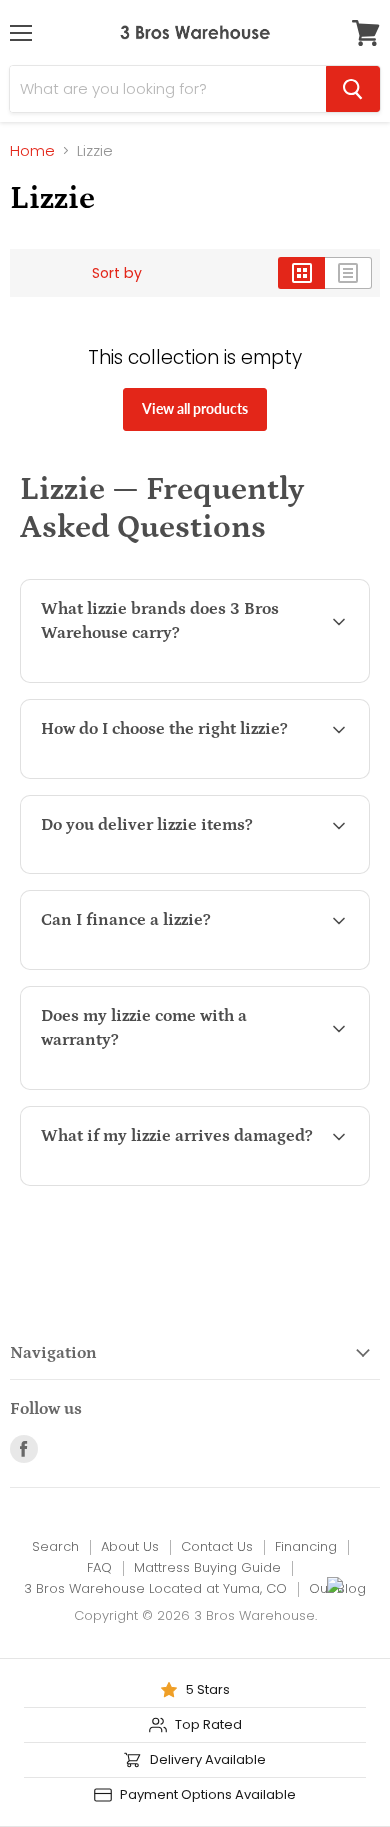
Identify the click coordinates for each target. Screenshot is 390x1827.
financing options (196, 966)
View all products (195, 408)
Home (32, 150)
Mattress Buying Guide (207, 1567)
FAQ (99, 1567)
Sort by (117, 273)
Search (55, 1546)
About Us (130, 1546)
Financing (306, 1546)
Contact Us (217, 1546)
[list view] (348, 273)
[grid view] (301, 273)
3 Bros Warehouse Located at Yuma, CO (155, 1588)
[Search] (353, 89)
